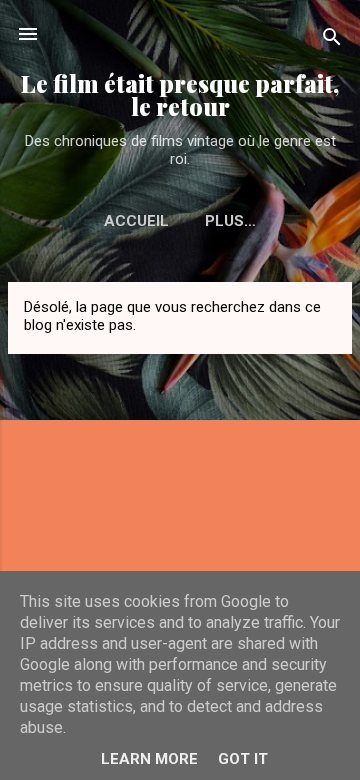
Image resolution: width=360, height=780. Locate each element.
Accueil (136, 221)
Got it (243, 759)
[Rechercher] (332, 40)
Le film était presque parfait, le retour (180, 95)
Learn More (149, 759)
